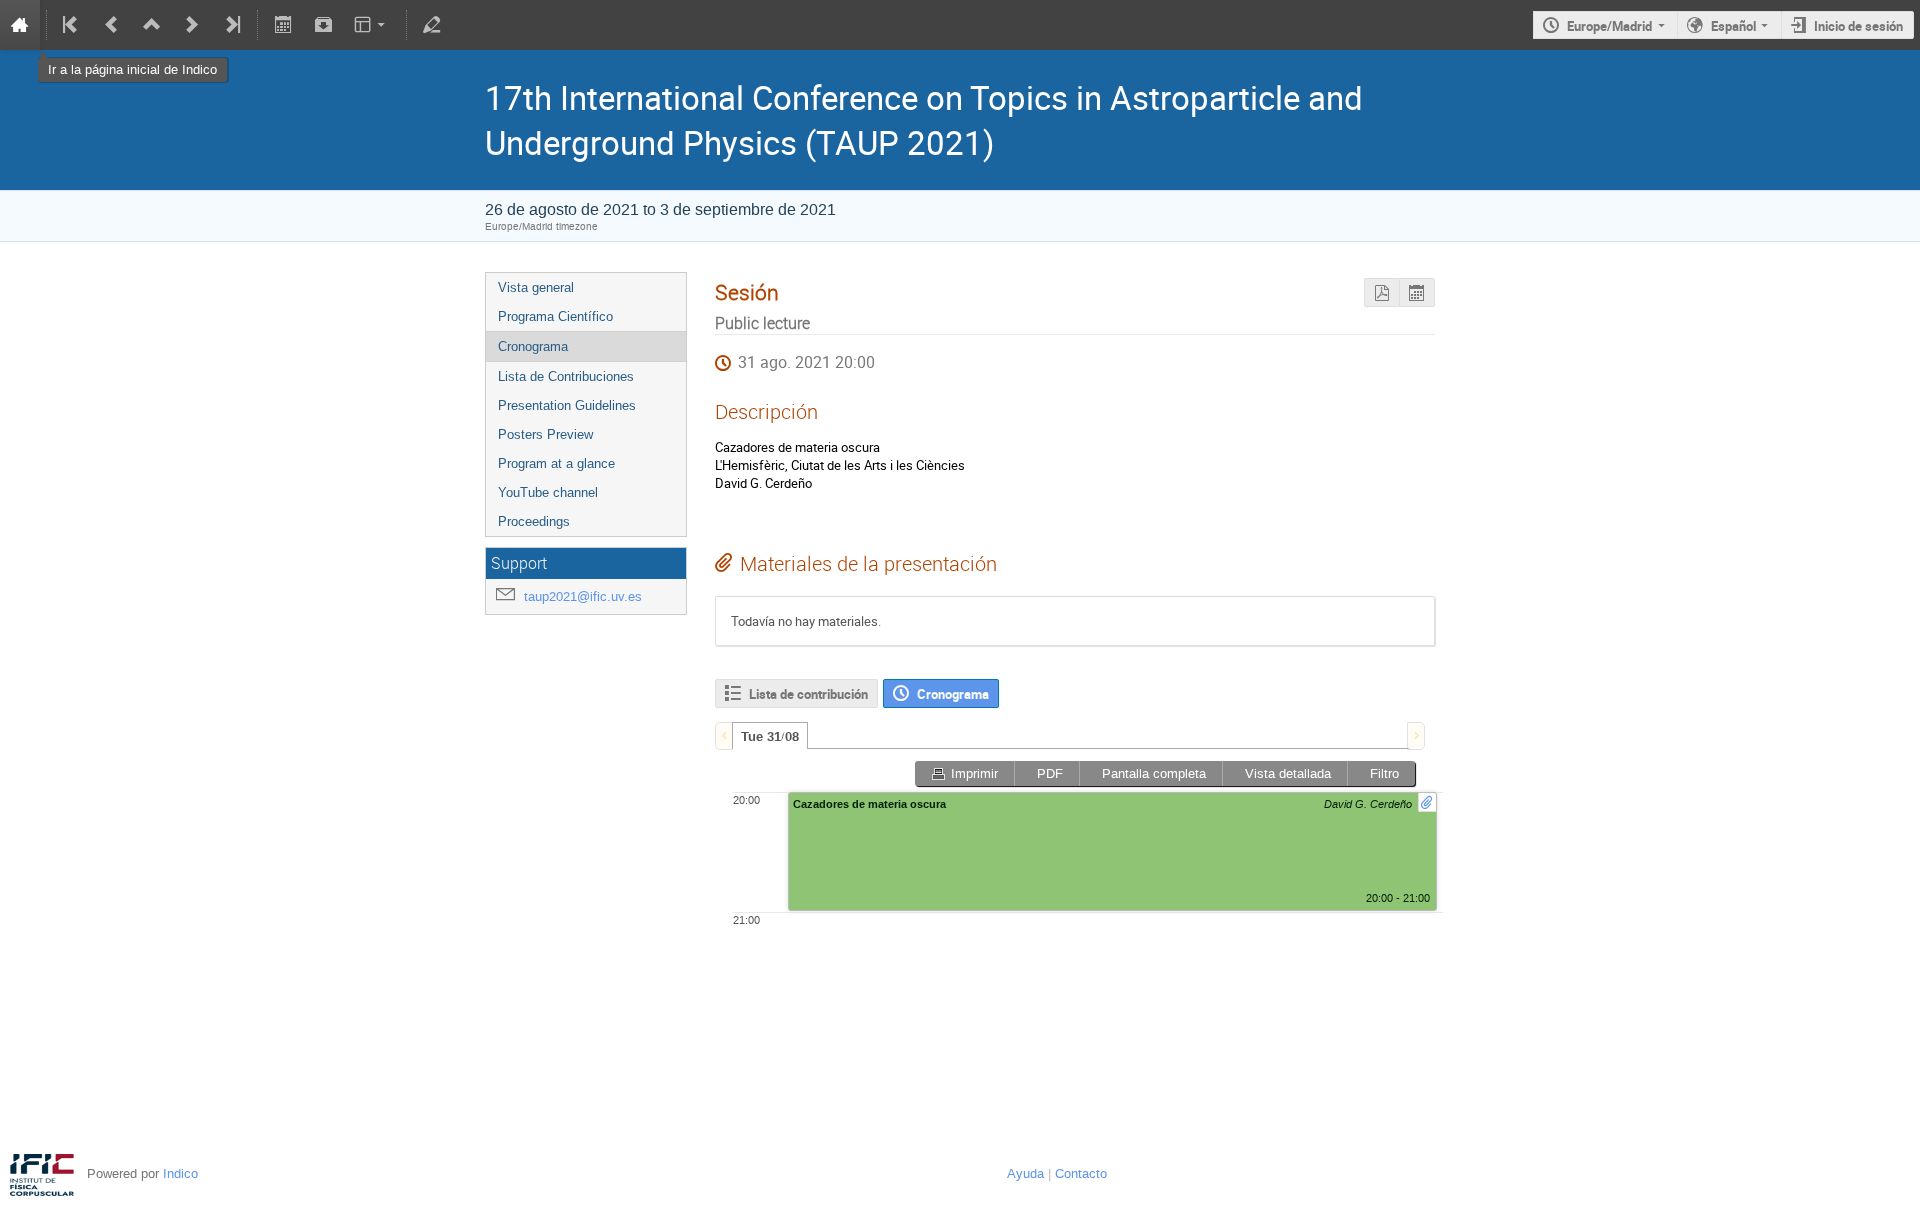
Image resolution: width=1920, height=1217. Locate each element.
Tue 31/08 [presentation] (770, 737)
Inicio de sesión (1858, 26)
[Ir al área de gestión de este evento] (432, 25)
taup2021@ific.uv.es (583, 596)
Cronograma (533, 346)
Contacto (1081, 1173)
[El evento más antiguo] (72, 25)
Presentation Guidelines (567, 405)
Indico (180, 1173)
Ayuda (1025, 1173)
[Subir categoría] (152, 25)
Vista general (536, 287)
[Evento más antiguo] (112, 25)
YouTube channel (548, 492)
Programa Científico (555, 316)
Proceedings (534, 521)
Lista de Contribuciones (566, 376)
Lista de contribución (808, 694)
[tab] (770, 736)
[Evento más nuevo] (192, 25)
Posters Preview (545, 434)
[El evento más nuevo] (231, 25)
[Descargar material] (323, 25)
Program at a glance (556, 463)
